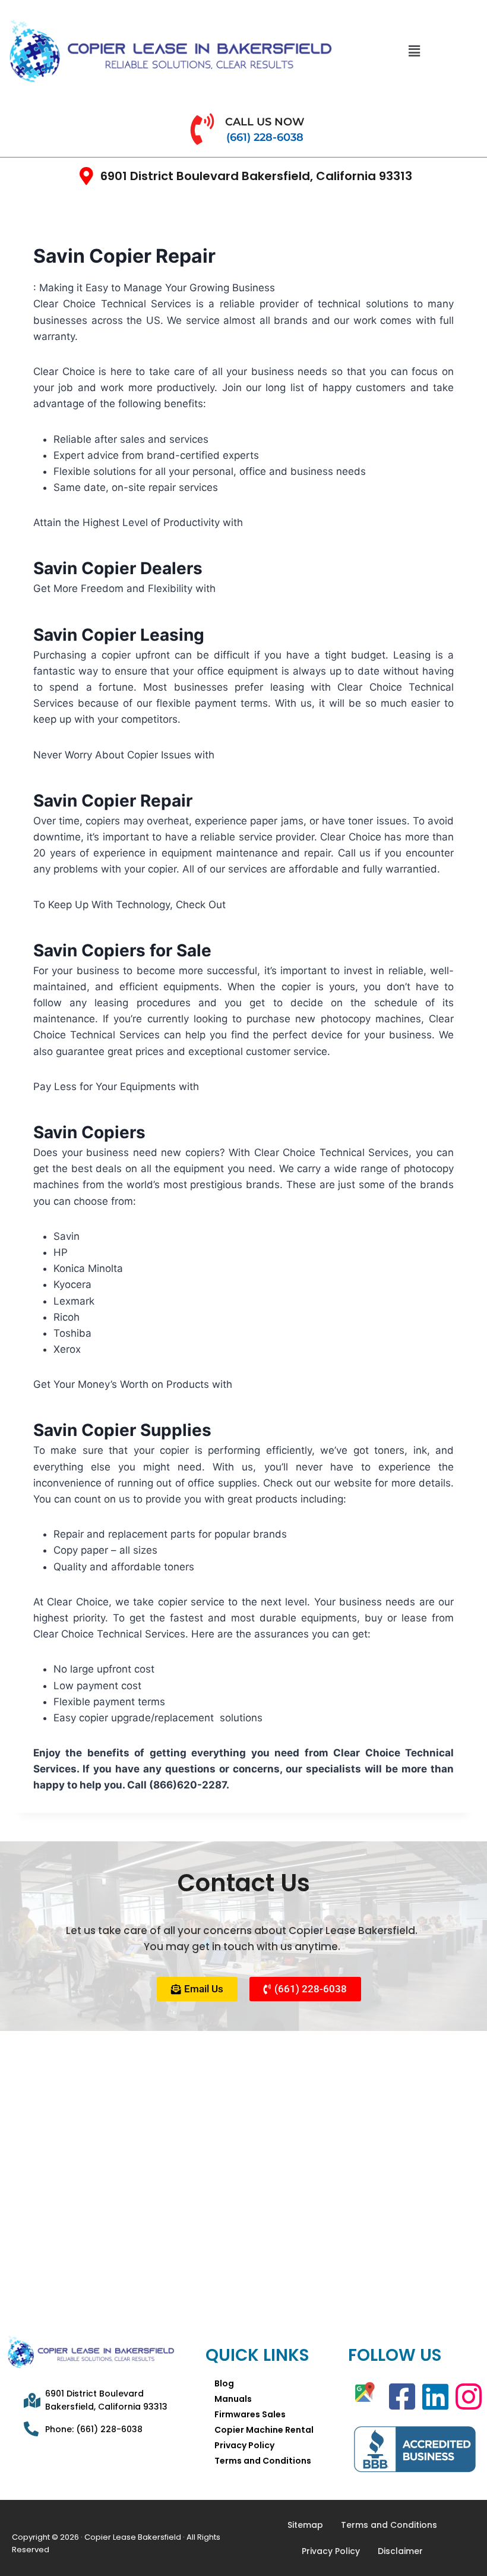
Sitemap (305, 2525)
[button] (414, 51)
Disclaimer (400, 2551)
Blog (224, 2383)
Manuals (233, 2399)
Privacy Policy (244, 2445)
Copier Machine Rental (264, 2430)
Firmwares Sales (250, 2414)
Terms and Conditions (263, 2461)
